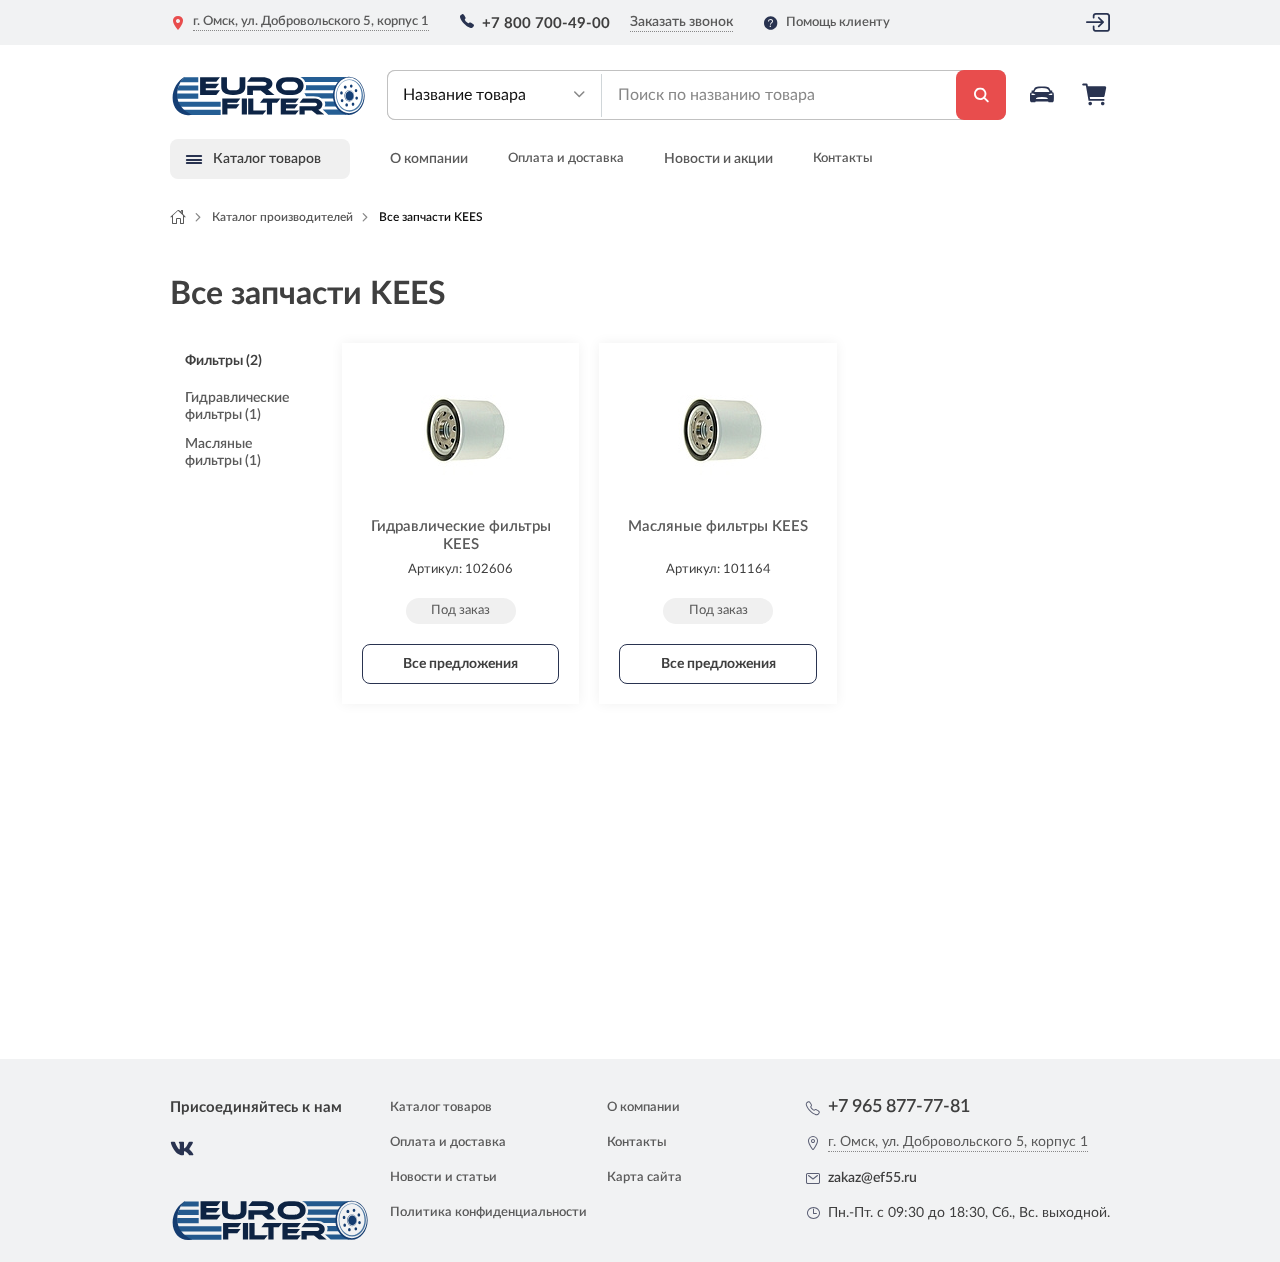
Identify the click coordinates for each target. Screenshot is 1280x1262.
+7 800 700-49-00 (546, 23)
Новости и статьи (443, 1177)
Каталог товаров (441, 1107)
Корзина (1096, 95)
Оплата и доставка (566, 158)
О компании (429, 159)
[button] (494, 95)
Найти (981, 95)
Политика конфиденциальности (488, 1212)
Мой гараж (1044, 95)
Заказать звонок (681, 22)
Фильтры (223, 361)
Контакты (843, 158)
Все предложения (460, 664)
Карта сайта (644, 1177)
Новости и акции (718, 159)
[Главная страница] (178, 217)
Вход (1098, 23)
